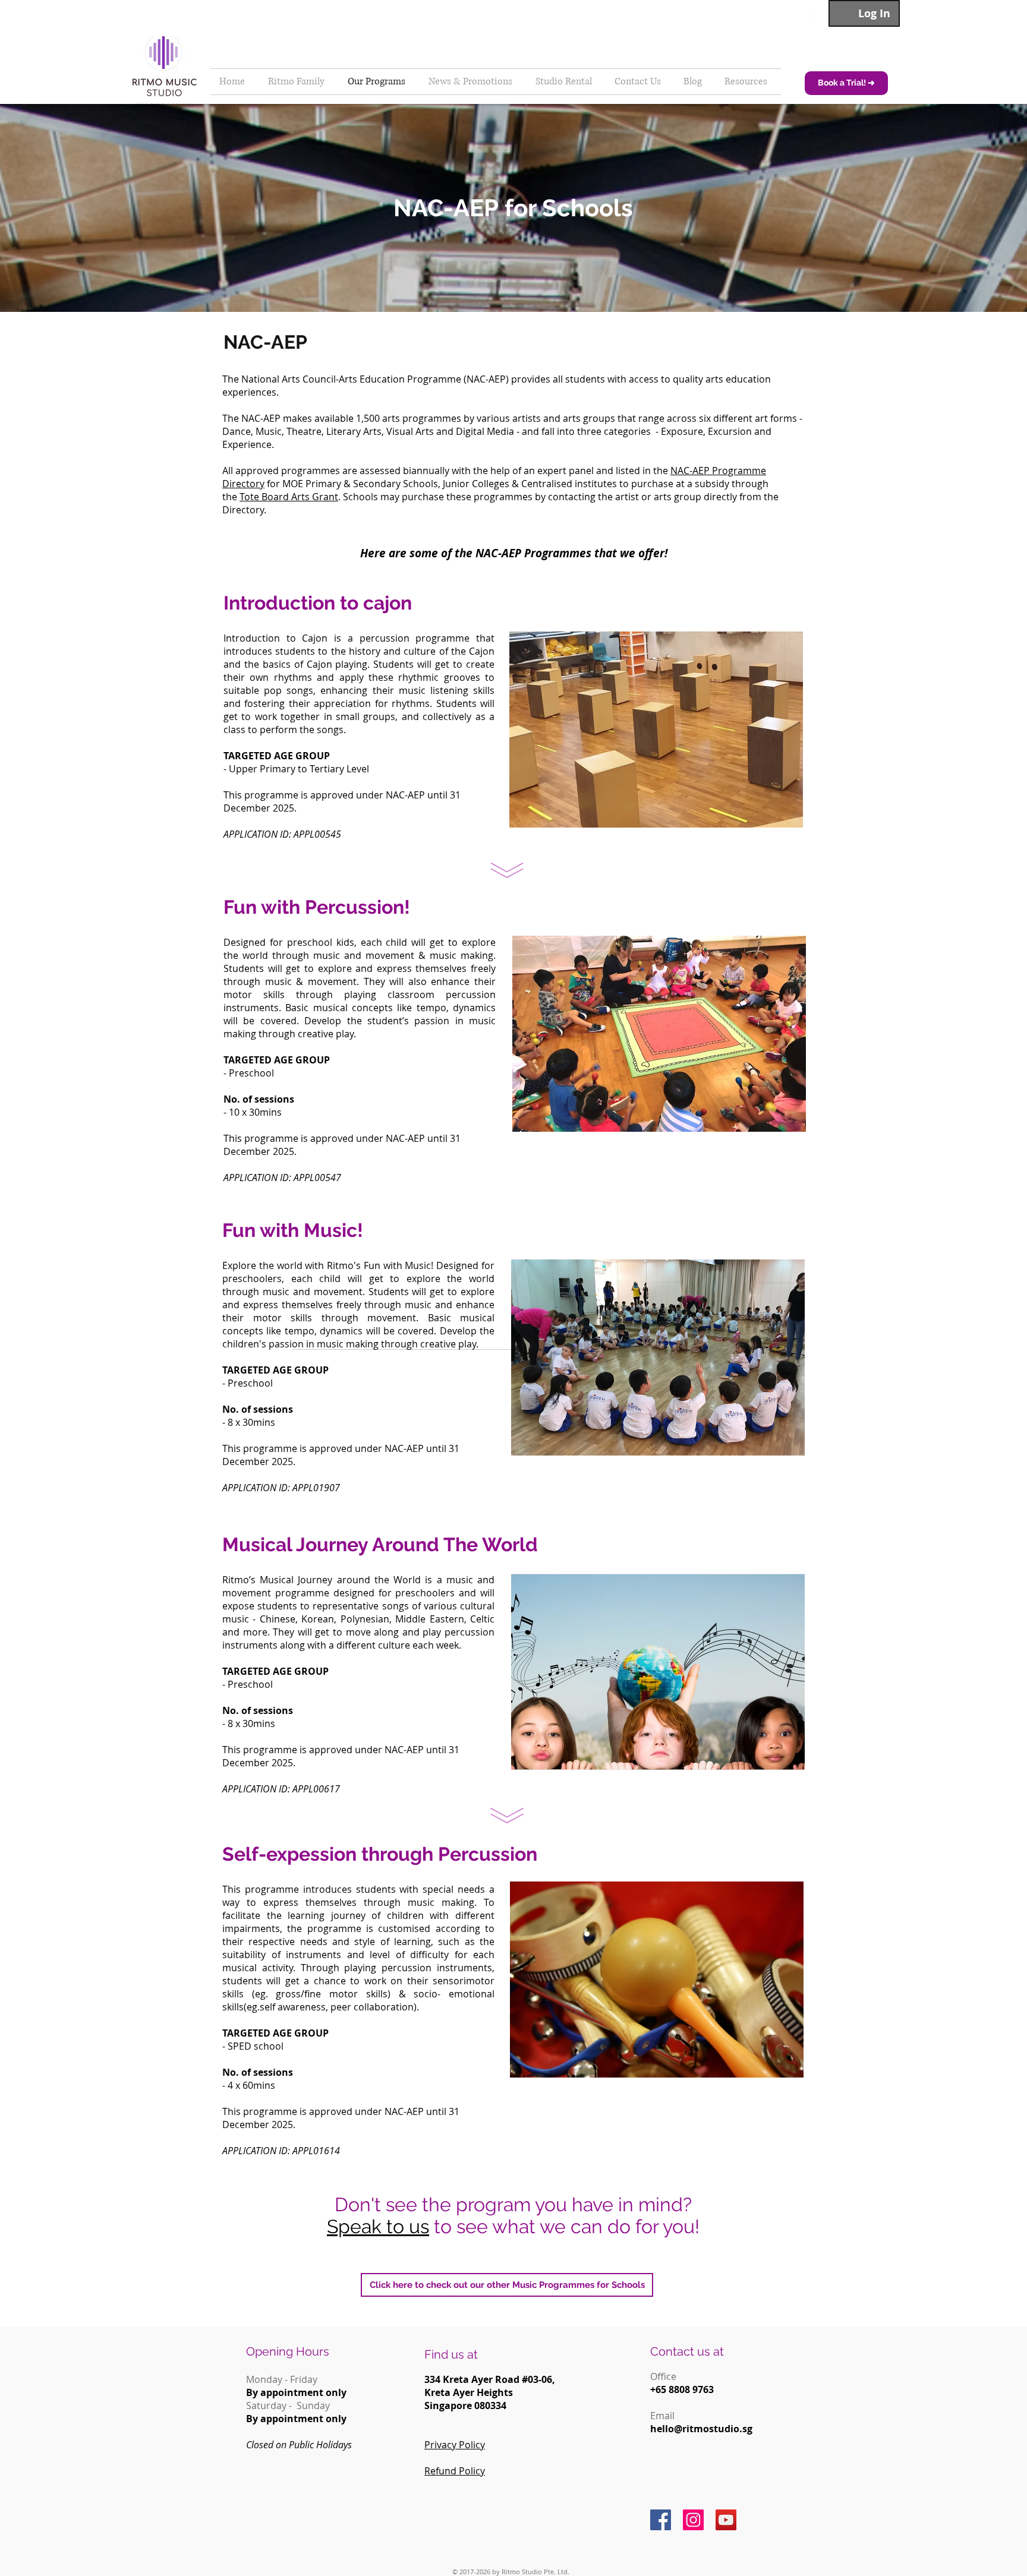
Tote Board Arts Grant (289, 497)
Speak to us (378, 2226)
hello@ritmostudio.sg (701, 2429)
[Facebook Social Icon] (661, 2520)
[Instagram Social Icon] (693, 2520)
